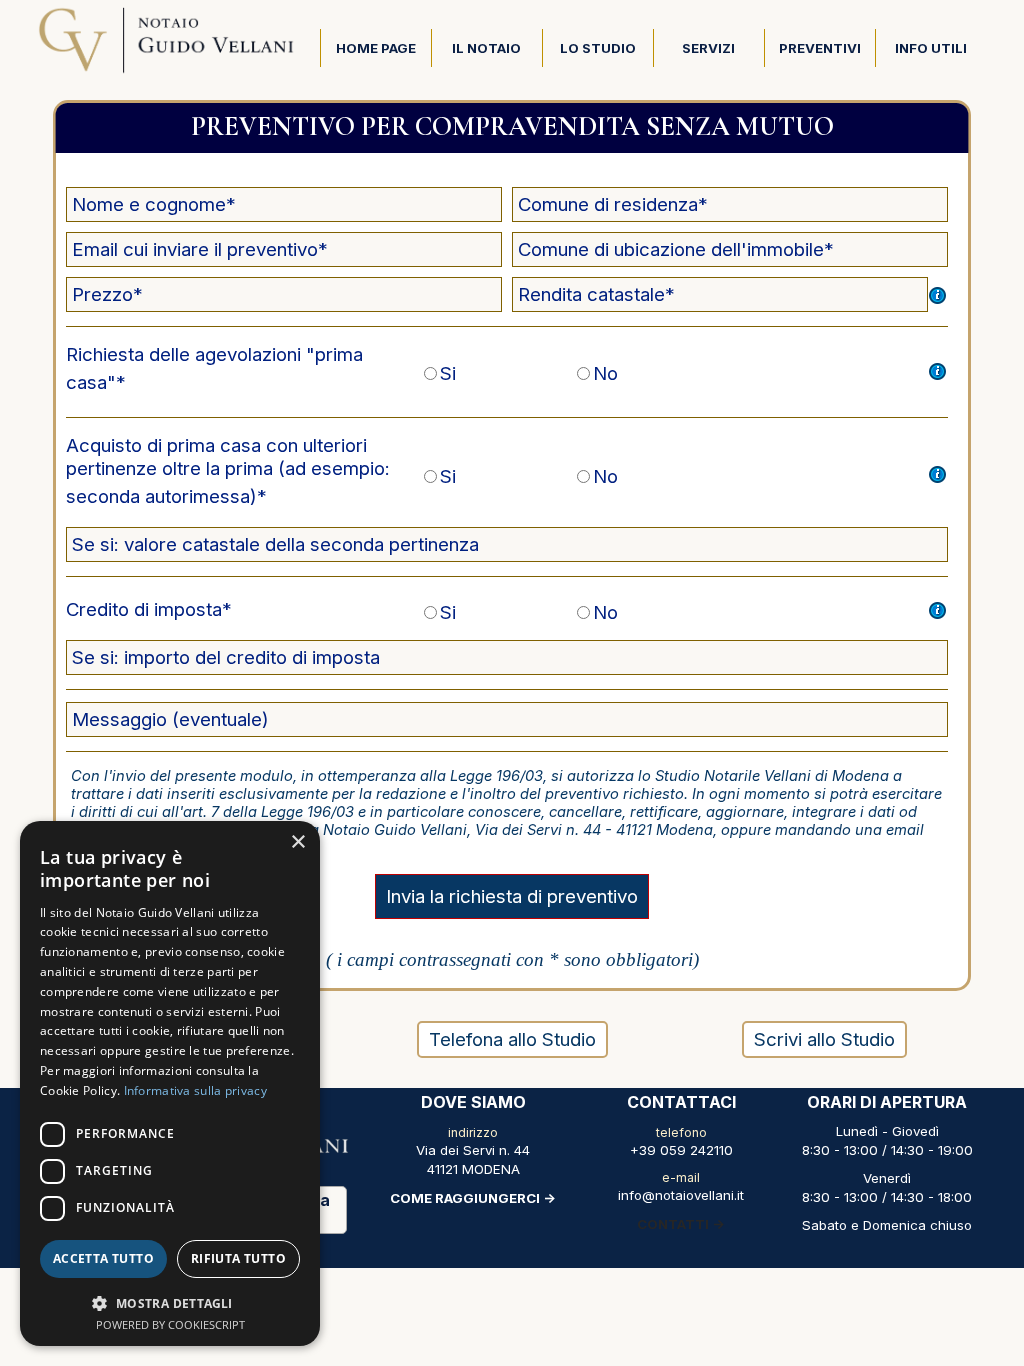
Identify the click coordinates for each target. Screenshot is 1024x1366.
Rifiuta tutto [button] (238, 1258)
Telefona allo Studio (512, 1039)
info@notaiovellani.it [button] (681, 1195)
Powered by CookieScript (170, 1324)
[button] (170, 1301)
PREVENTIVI (820, 48)
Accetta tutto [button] (103, 1258)
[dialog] (170, 1083)
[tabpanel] (473, 1149)
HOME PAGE (376, 48)
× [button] (297, 842)
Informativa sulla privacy (196, 1090)
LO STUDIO (598, 48)
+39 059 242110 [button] (681, 1150)
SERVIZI (708, 48)
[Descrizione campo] (938, 295)
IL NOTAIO (486, 48)
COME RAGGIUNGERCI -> (473, 1198)
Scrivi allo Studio (824, 1039)
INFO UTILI (931, 48)
